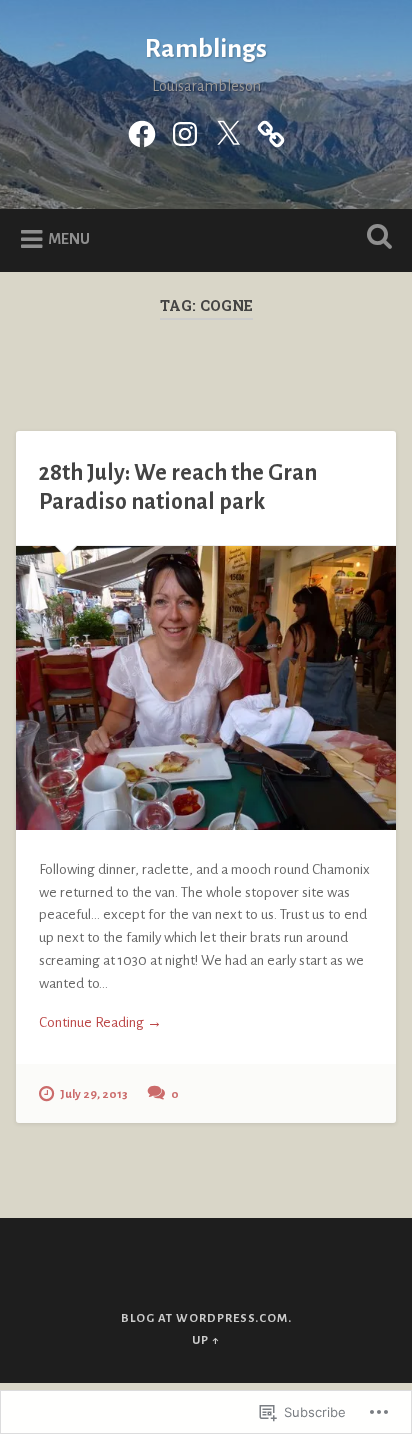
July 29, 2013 (94, 1094)
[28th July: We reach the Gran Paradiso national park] (205, 688)
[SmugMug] (271, 132)
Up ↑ (206, 1340)
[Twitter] (228, 132)
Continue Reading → (100, 1022)
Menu (69, 239)
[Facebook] (142, 132)
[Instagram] (185, 132)
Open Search (375, 238)
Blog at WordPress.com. (206, 1318)
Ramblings (206, 49)
